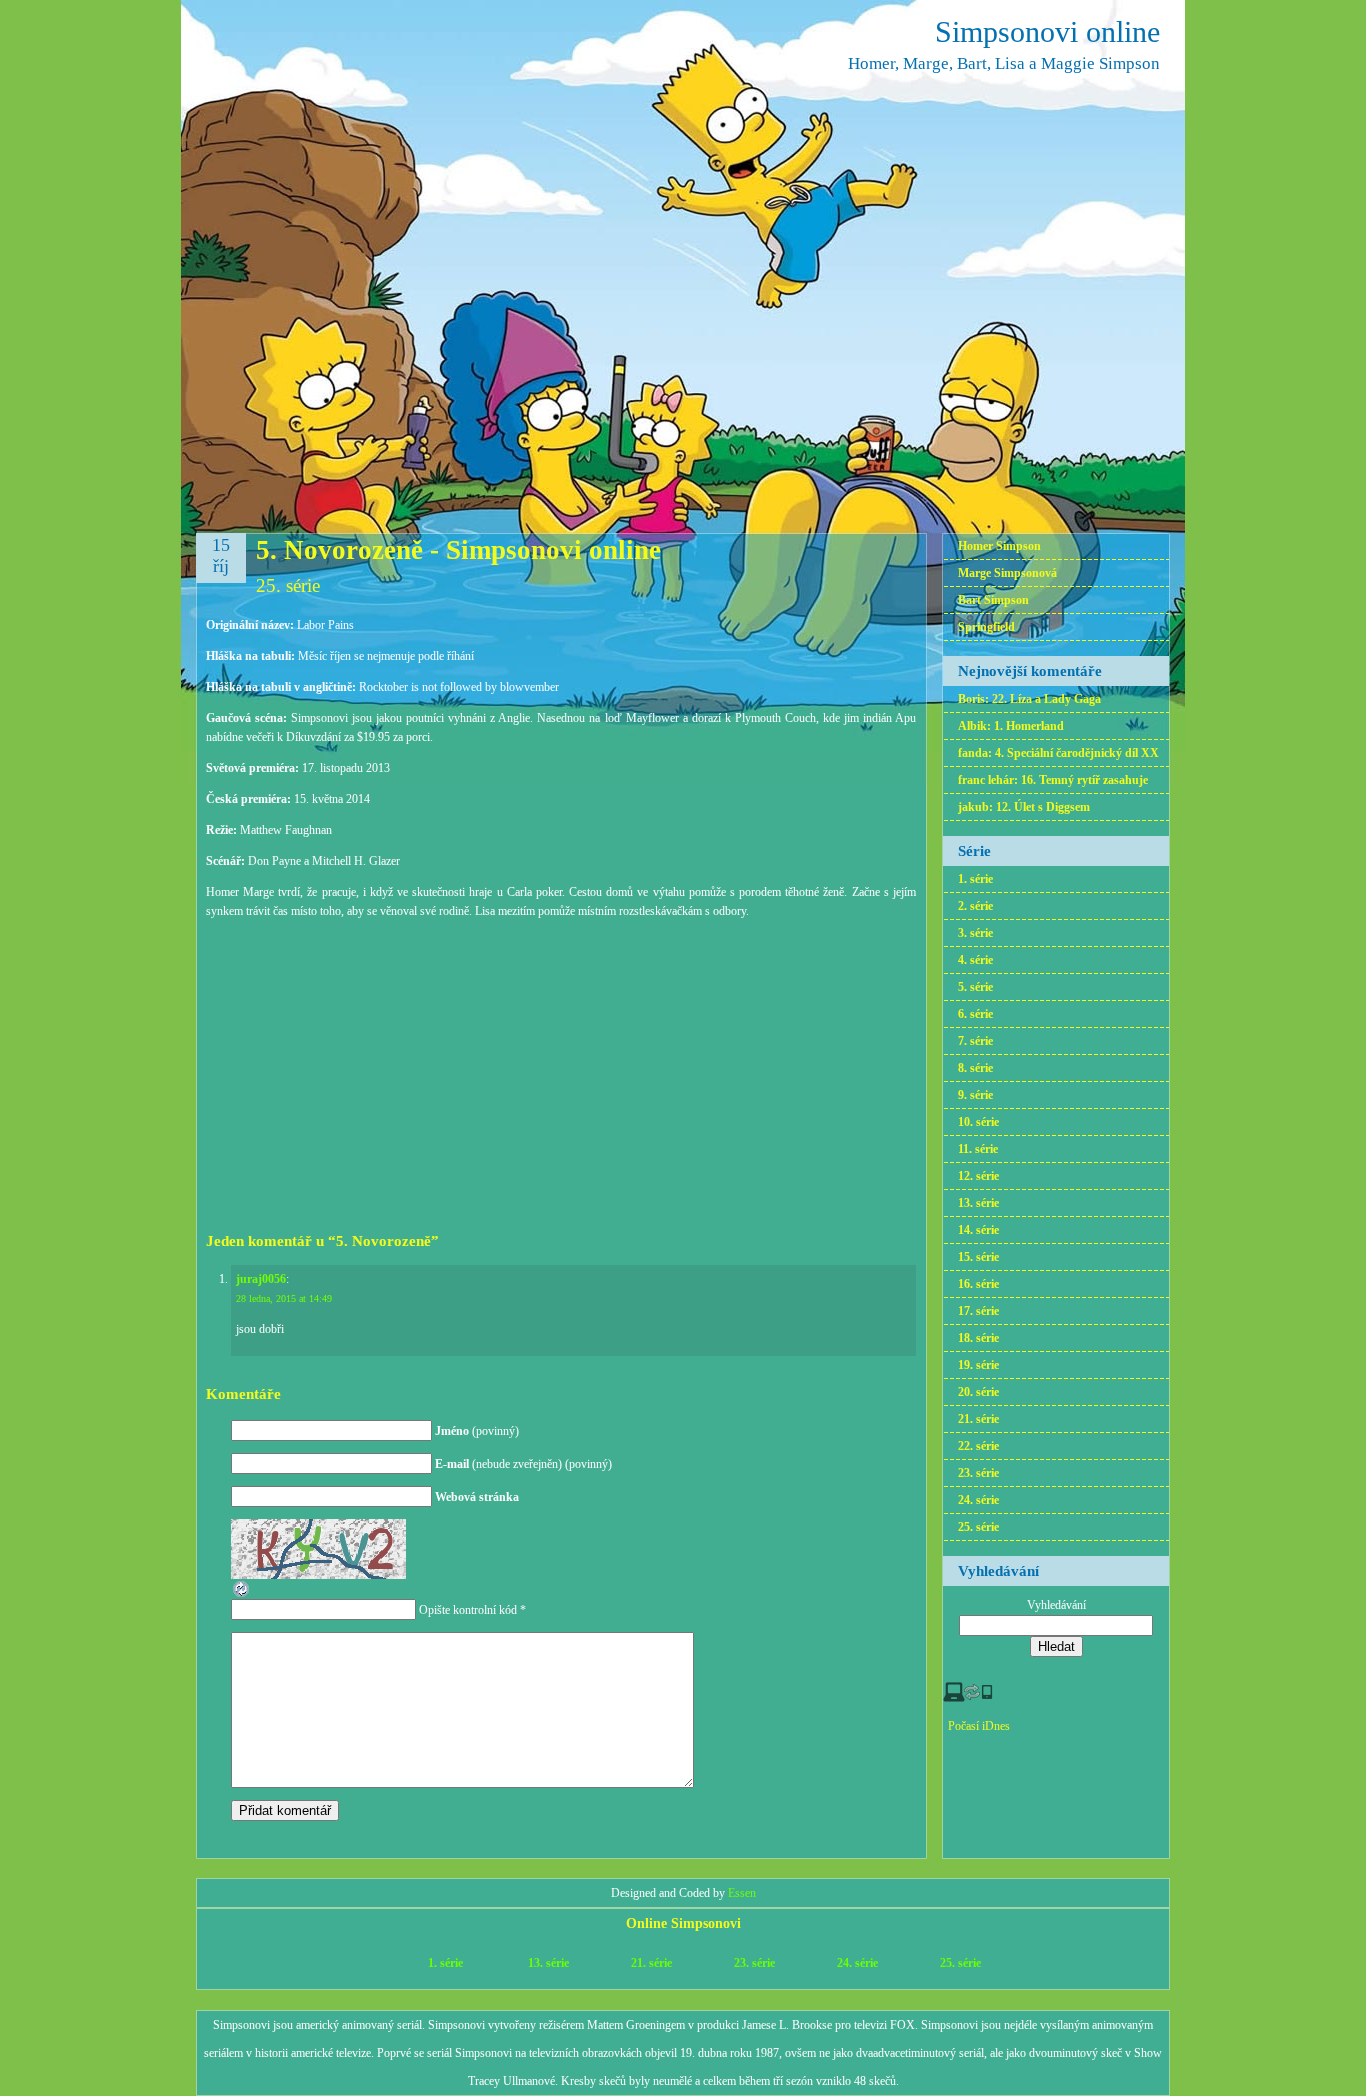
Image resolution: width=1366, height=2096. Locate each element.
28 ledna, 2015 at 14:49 (284, 1298)
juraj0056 (261, 1279)
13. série (978, 1203)
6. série (975, 1014)
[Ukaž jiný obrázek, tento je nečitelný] (242, 1595)
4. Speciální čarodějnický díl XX (1077, 753)
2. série (975, 906)
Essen (742, 1893)
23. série (978, 1473)
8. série (975, 1068)
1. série (975, 879)
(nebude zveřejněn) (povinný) (523, 1464)
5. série (975, 987)
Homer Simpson (999, 546)
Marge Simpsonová (1007, 573)
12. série (978, 1176)
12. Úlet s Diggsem (1043, 807)
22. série (978, 1446)
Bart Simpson (993, 600)
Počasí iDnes (979, 1726)
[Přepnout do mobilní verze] (968, 1698)
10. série (978, 1122)
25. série (288, 585)
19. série (978, 1365)
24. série (978, 1500)
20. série (978, 1392)
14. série (978, 1230)
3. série (975, 933)
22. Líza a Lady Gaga (1046, 699)
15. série (978, 1257)
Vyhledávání (1056, 1605)
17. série (978, 1311)
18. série (978, 1338)
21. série (978, 1419)
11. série (978, 1149)
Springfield (986, 627)
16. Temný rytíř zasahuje (1084, 780)
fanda (973, 753)
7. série (975, 1041)
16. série (978, 1284)
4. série (975, 960)
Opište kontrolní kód (468, 1610)
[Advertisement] (561, 1073)
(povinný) (477, 1431)
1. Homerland (1029, 726)
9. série (975, 1095)
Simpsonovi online (1047, 31)
